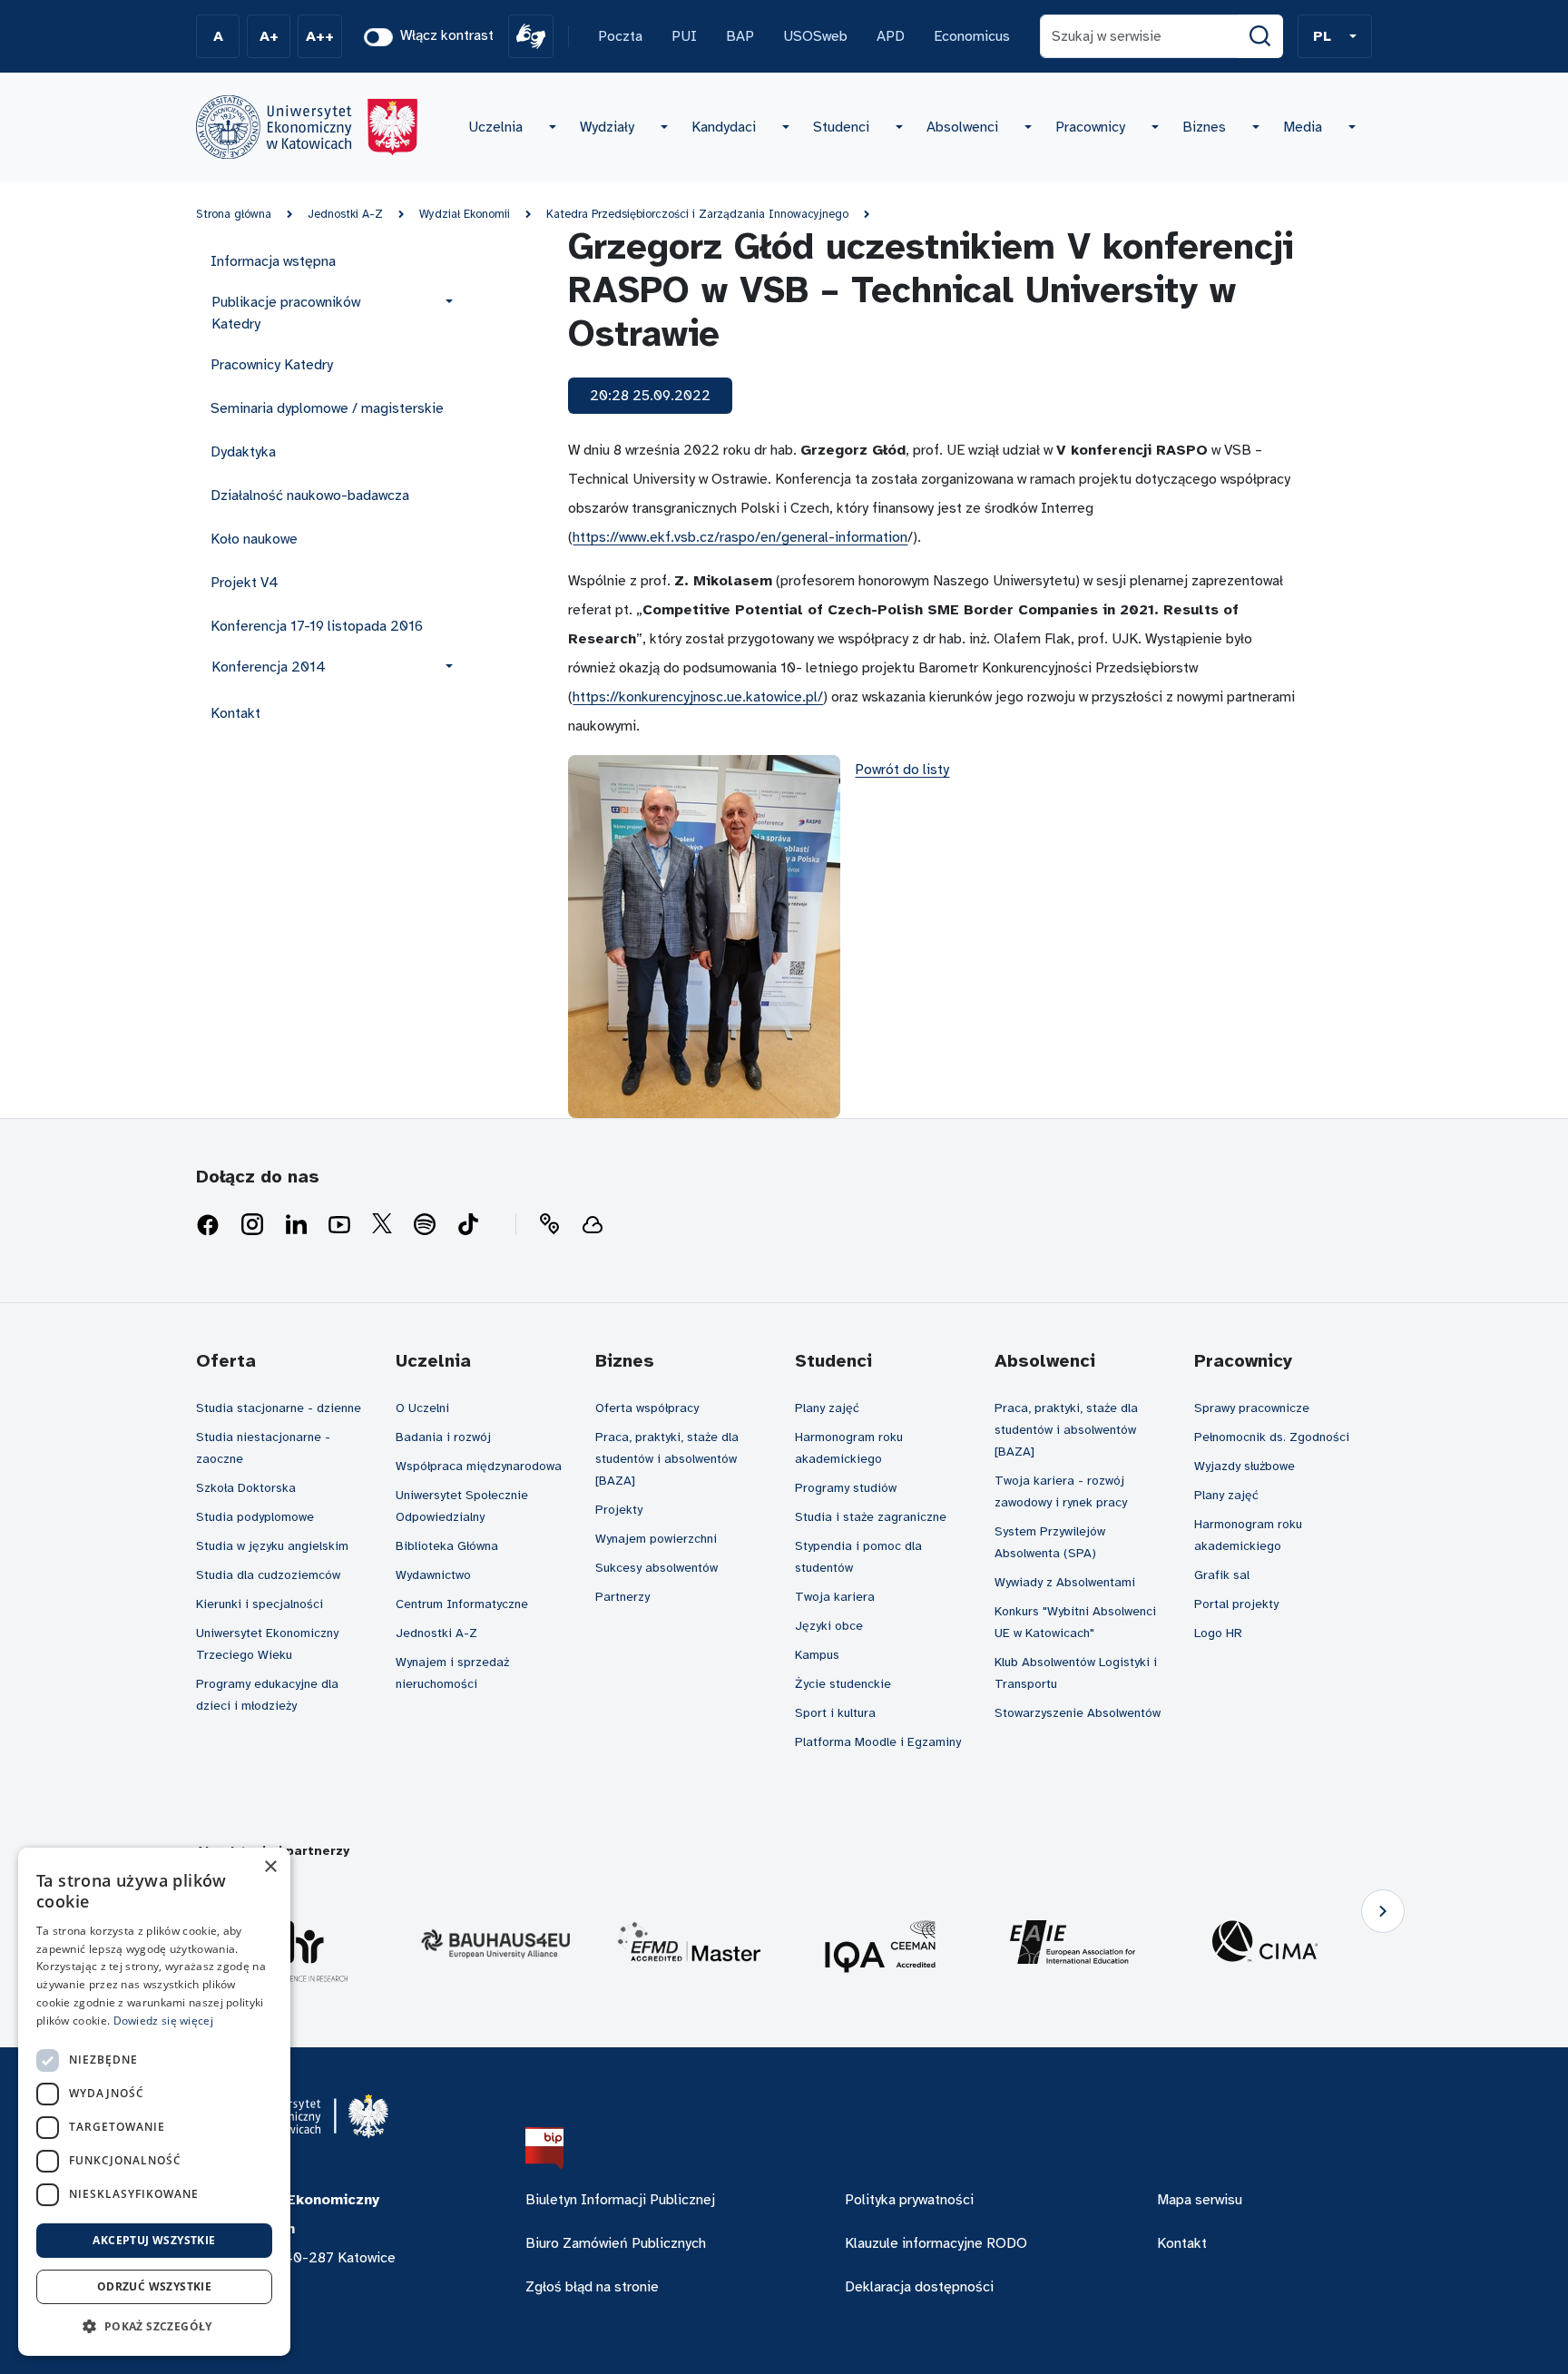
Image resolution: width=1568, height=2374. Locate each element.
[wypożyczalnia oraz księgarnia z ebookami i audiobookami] (593, 1225)
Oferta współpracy (647, 1408)
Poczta (620, 36)
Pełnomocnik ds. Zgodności (1272, 1437)
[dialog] (154, 2102)
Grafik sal (1222, 1575)
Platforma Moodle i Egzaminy (878, 1742)
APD (891, 36)
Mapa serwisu (1200, 2200)
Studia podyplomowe (255, 1517)
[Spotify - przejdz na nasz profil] (425, 1225)
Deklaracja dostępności (919, 2287)
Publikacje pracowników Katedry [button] (286, 313)
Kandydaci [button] (724, 127)
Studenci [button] (841, 127)
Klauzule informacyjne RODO (936, 2243)
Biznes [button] (1204, 127)
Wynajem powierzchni (656, 1539)
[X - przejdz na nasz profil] (382, 1225)
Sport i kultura (835, 1713)
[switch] (378, 37)
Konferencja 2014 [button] (269, 667)
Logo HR (1218, 1633)
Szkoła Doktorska (246, 1488)
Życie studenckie (843, 1684)
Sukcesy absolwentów (657, 1568)
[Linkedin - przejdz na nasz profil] (296, 1225)
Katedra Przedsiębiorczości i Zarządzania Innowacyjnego (697, 214)
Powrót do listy (902, 770)
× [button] (270, 1867)
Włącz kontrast (447, 35)
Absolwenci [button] (962, 127)
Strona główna (234, 214)
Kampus (817, 1655)
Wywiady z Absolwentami (1065, 1582)
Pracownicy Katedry (272, 365)
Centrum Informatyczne (462, 1604)
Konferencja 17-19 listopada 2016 (317, 626)
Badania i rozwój (443, 1437)
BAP (740, 36)
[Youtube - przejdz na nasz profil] (339, 1225)
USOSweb (815, 36)
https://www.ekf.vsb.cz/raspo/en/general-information (740, 537)
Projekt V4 (245, 583)
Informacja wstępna (273, 261)
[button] (1335, 36)
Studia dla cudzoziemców (268, 1575)
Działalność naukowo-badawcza (310, 495)
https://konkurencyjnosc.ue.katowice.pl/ (698, 697)
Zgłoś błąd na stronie (592, 2287)
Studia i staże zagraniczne (871, 1517)
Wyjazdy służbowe (1245, 1466)
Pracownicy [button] (1090, 127)
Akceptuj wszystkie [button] (154, 2240)
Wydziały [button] (607, 127)
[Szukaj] (1260, 36)
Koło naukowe (254, 539)
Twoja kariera (835, 1597)
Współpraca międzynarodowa (479, 1466)
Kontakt (235, 713)
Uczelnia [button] (495, 127)
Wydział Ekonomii (465, 214)
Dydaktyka (243, 452)
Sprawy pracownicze (1252, 1408)
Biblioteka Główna (447, 1546)
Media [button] (1303, 127)
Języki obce (829, 1626)
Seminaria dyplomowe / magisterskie (327, 408)
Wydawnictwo (433, 1575)
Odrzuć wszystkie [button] (154, 2286)
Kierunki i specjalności (260, 1604)
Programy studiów (846, 1488)
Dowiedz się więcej (163, 2021)
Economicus (972, 36)
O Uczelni (422, 1408)
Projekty (619, 1510)
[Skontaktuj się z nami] (549, 1225)
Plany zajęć (827, 1408)
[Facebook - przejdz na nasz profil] (208, 1225)
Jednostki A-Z (345, 214)
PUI (684, 36)
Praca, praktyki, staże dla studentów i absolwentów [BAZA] (667, 1459)
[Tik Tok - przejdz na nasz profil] (468, 1225)
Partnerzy (622, 1597)
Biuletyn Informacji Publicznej (620, 2200)
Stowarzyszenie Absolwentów (1078, 1713)
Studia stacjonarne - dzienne (279, 1408)
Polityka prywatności (909, 2200)
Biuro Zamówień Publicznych (616, 2243)
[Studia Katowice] (307, 127)
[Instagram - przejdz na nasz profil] (252, 1225)
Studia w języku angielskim (272, 1546)
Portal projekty (1236, 1604)
